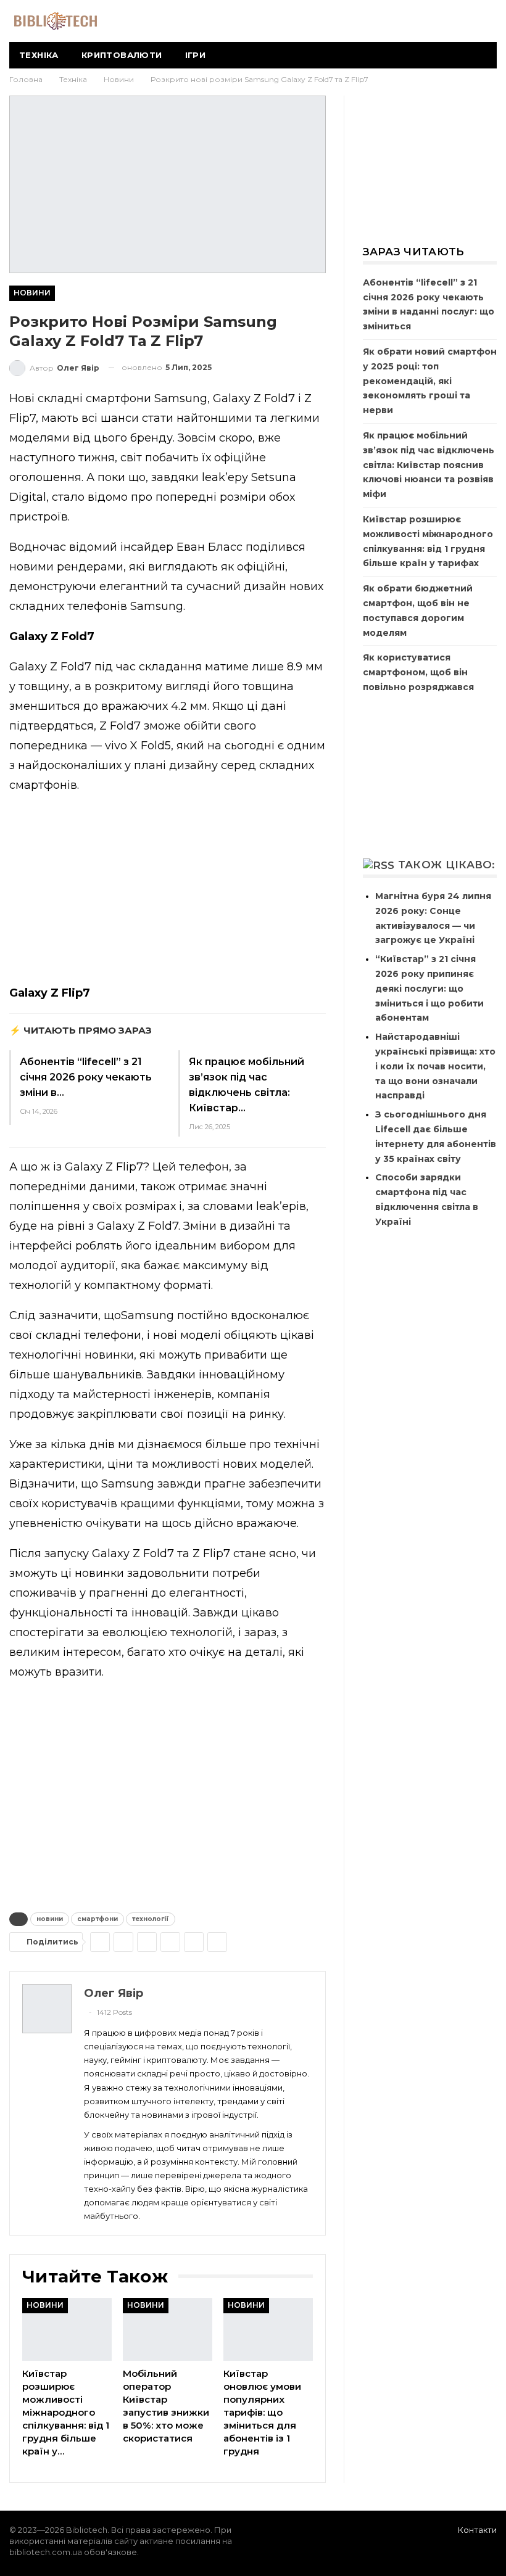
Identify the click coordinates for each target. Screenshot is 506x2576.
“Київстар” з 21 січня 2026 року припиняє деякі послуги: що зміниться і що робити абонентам (429, 988)
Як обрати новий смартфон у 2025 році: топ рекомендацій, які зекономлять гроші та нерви (430, 381)
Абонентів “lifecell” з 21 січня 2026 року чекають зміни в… (86, 1077)
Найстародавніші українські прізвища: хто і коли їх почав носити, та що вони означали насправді (435, 1066)
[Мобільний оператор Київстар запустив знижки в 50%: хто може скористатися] (168, 2329)
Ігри (196, 55)
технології (151, 1919)
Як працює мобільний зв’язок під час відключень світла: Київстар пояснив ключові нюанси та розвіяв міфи (429, 465)
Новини (32, 293)
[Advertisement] (168, 892)
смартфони (97, 1919)
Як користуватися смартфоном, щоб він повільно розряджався (418, 672)
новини (50, 1919)
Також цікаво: (447, 865)
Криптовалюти (122, 55)
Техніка (39, 55)
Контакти (477, 2530)
